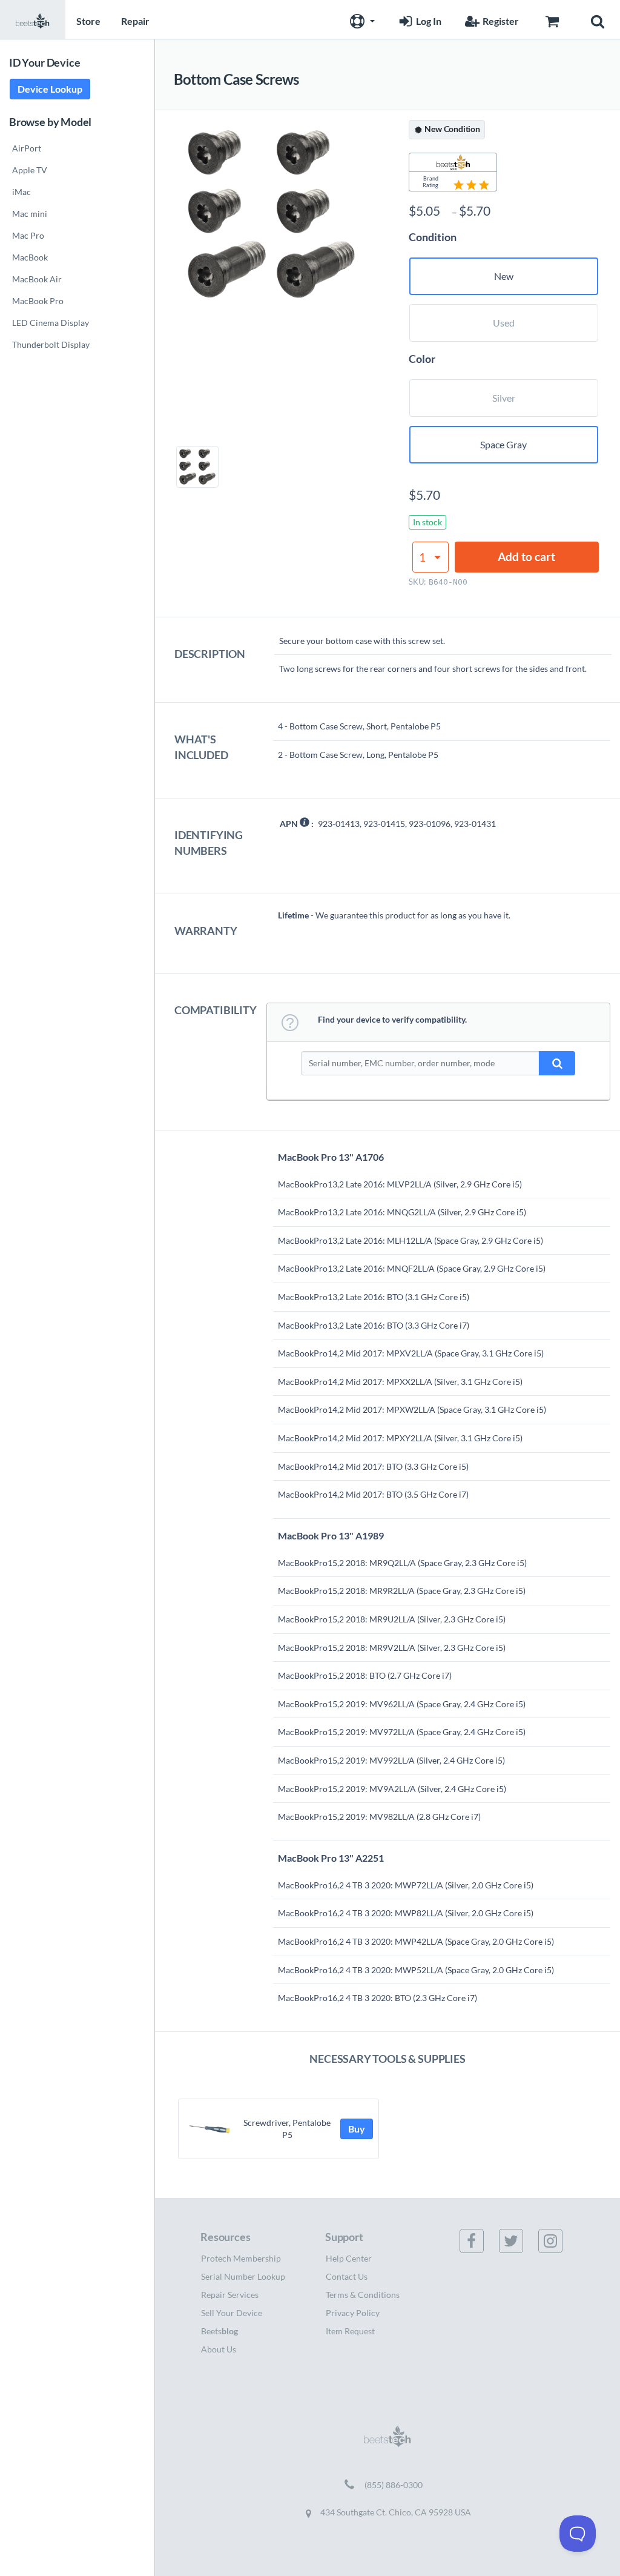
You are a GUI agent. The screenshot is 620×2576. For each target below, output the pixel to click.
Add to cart (526, 556)
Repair (135, 21)
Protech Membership (241, 2258)
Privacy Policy (353, 2313)
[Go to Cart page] (552, 19)
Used (504, 323)
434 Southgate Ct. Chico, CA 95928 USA (395, 2512)
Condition (433, 237)
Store (88, 21)
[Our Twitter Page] (518, 2241)
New (504, 276)
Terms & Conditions (363, 2295)
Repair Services (230, 2295)
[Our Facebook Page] (479, 2241)
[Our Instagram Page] (558, 2241)
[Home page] (33, 19)
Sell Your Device (232, 2313)
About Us (219, 2349)
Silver (504, 398)
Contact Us (347, 2276)
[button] (361, 19)
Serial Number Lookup (243, 2276)
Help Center (349, 2258)
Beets (219, 2331)
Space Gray (503, 444)
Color (422, 359)
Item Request (350, 2331)
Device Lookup (50, 89)
